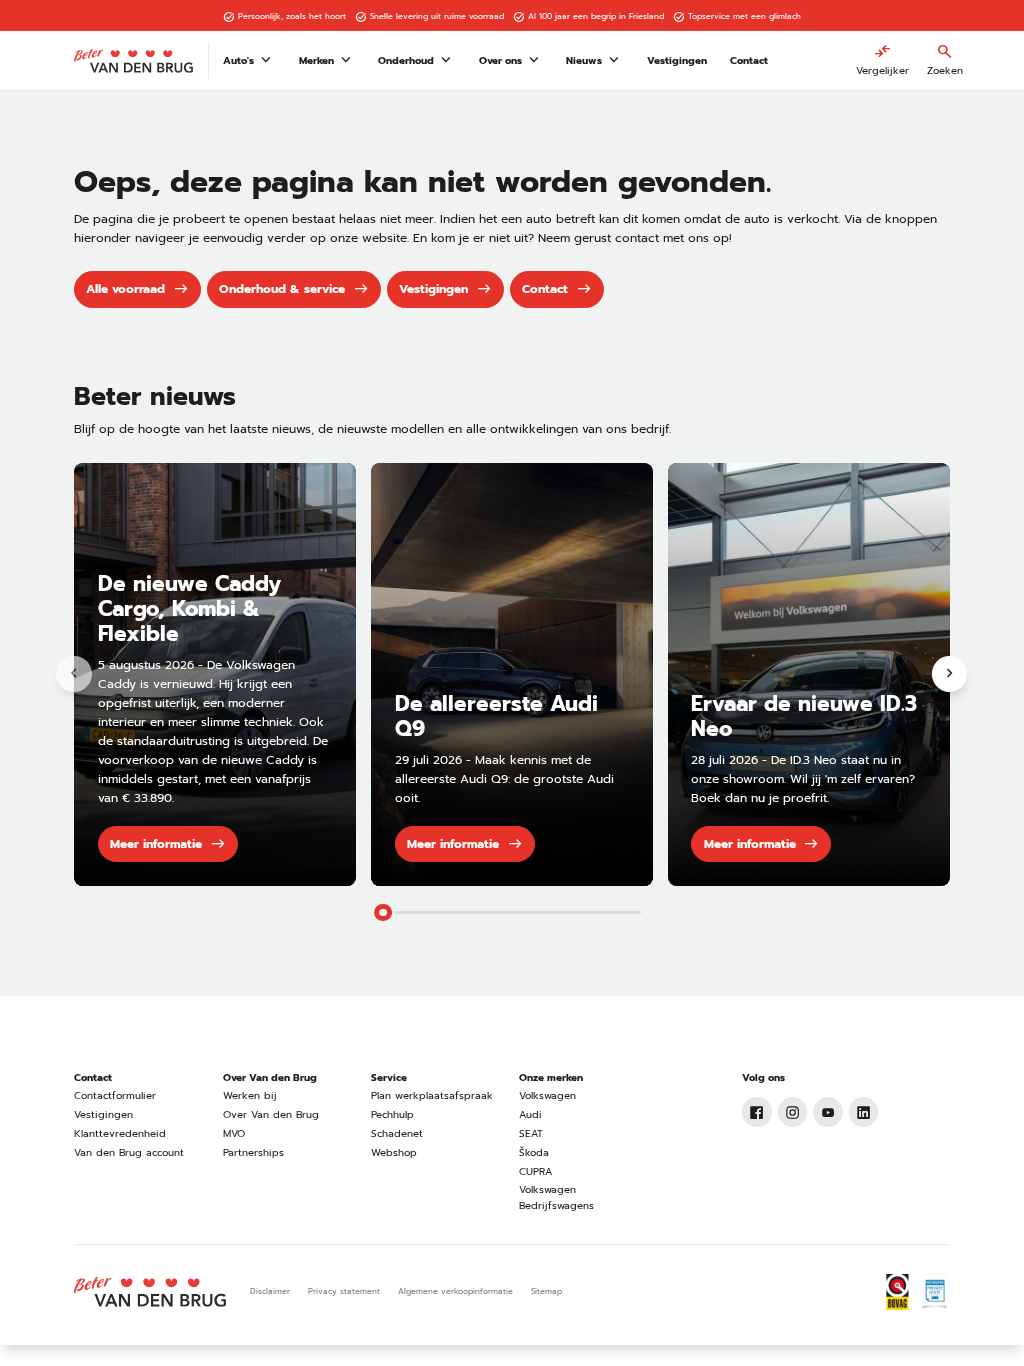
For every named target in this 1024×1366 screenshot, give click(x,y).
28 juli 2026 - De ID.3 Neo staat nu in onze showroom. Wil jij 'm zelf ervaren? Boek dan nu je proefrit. (803, 779)
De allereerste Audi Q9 (496, 717)
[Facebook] (757, 1112)
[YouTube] (828, 1112)
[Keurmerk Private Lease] (934, 1292)
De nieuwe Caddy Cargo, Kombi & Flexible (189, 609)
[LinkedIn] (864, 1112)
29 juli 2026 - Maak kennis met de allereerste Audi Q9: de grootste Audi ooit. (504, 779)
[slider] (383, 913)
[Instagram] (793, 1112)
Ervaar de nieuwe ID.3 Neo (804, 717)
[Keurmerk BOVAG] (897, 1292)
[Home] (133, 61)
